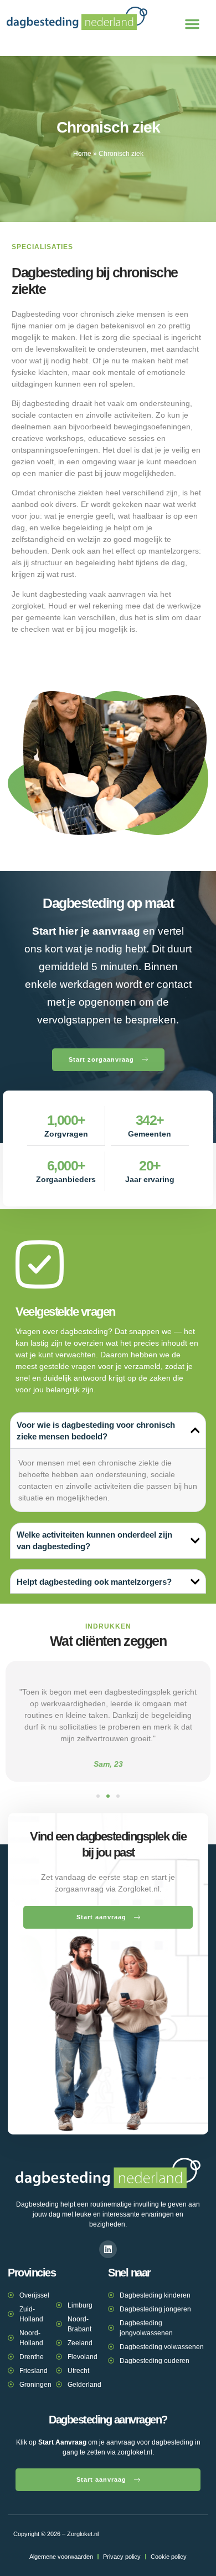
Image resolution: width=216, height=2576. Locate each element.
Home (82, 154)
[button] (192, 24)
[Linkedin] (108, 2249)
